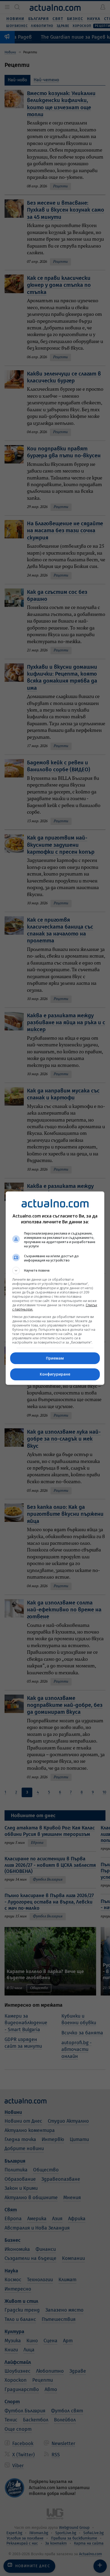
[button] (55, 1271)
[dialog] (55, 1288)
